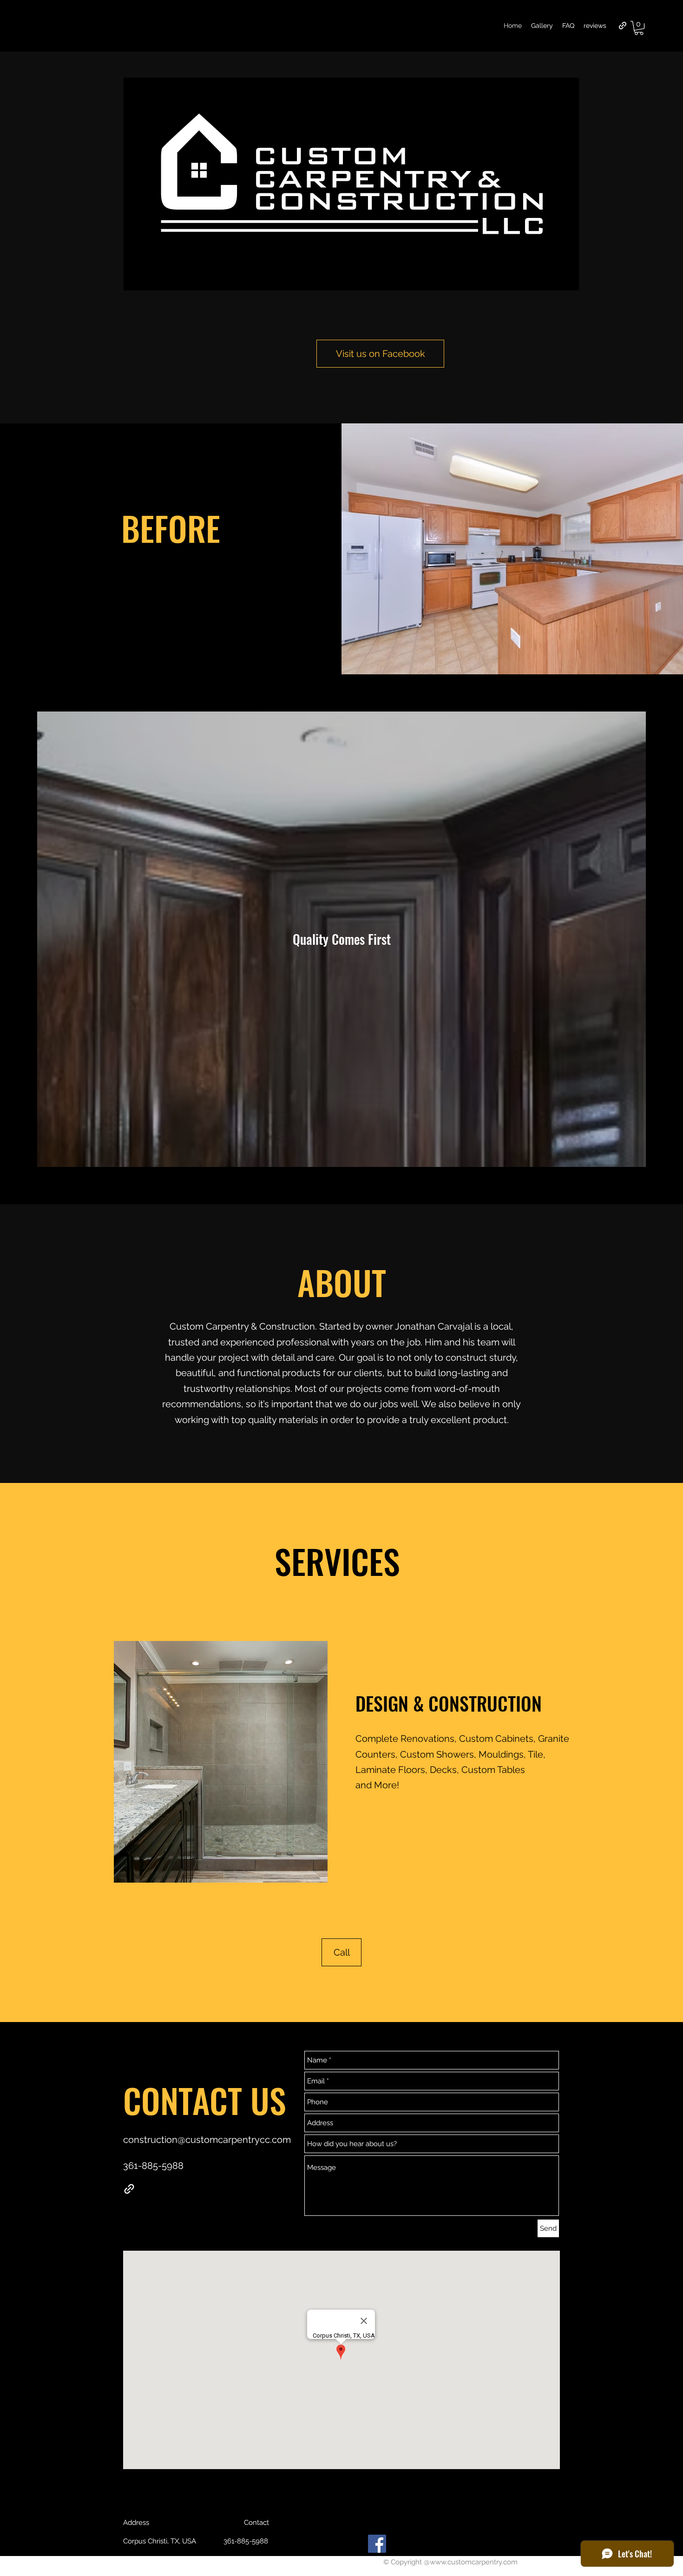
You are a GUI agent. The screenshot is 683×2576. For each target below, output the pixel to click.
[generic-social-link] (623, 26)
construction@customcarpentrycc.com (207, 2140)
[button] (639, 28)
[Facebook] (377, 2544)
